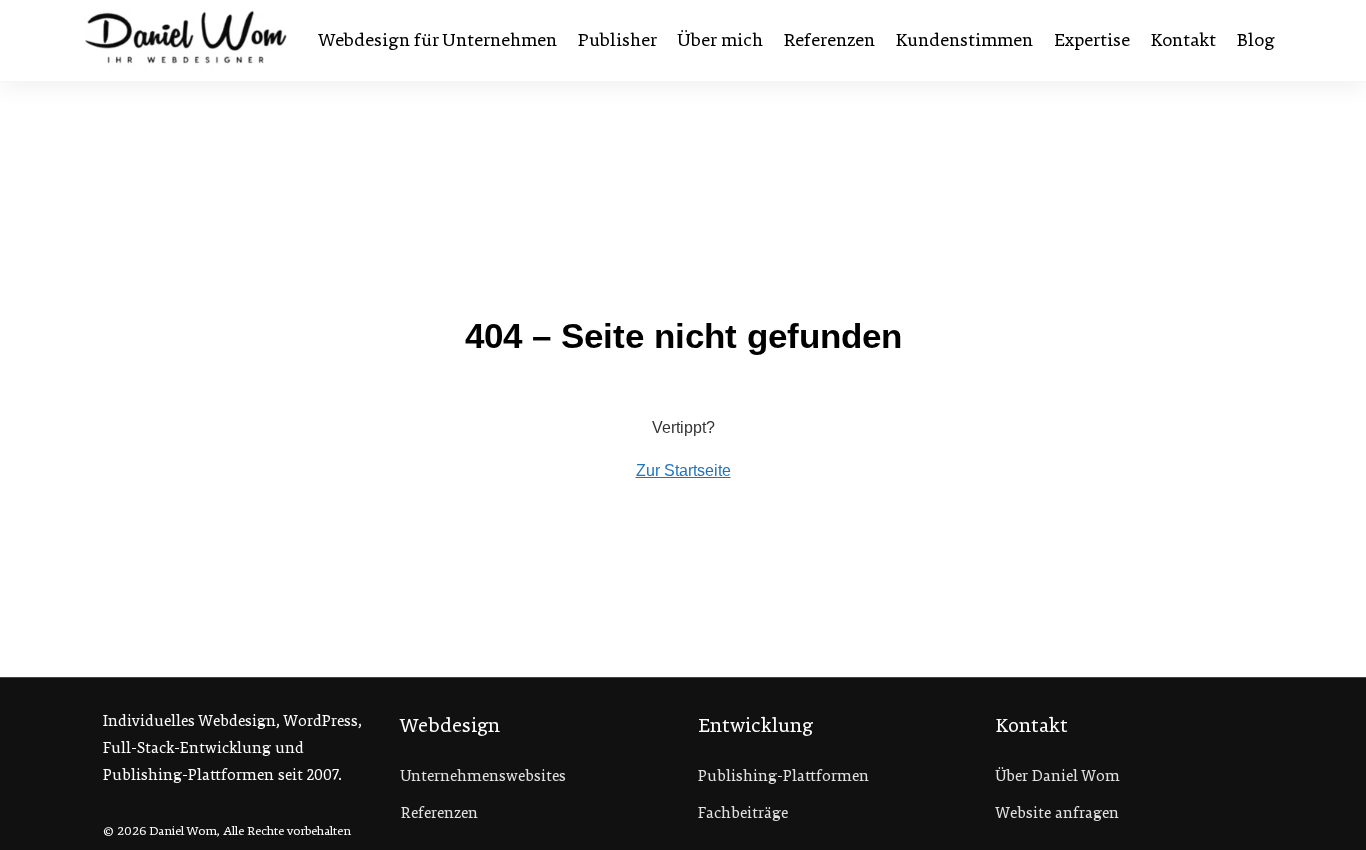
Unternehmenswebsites (483, 776)
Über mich (720, 40)
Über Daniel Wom (1058, 776)
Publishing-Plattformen (783, 776)
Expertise (1092, 40)
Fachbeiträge (743, 813)
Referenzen (829, 40)
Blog (1256, 40)
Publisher (617, 40)
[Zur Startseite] (186, 40)
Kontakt (1183, 40)
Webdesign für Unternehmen (438, 40)
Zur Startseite (683, 470)
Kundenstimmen (964, 40)
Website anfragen (1057, 813)
